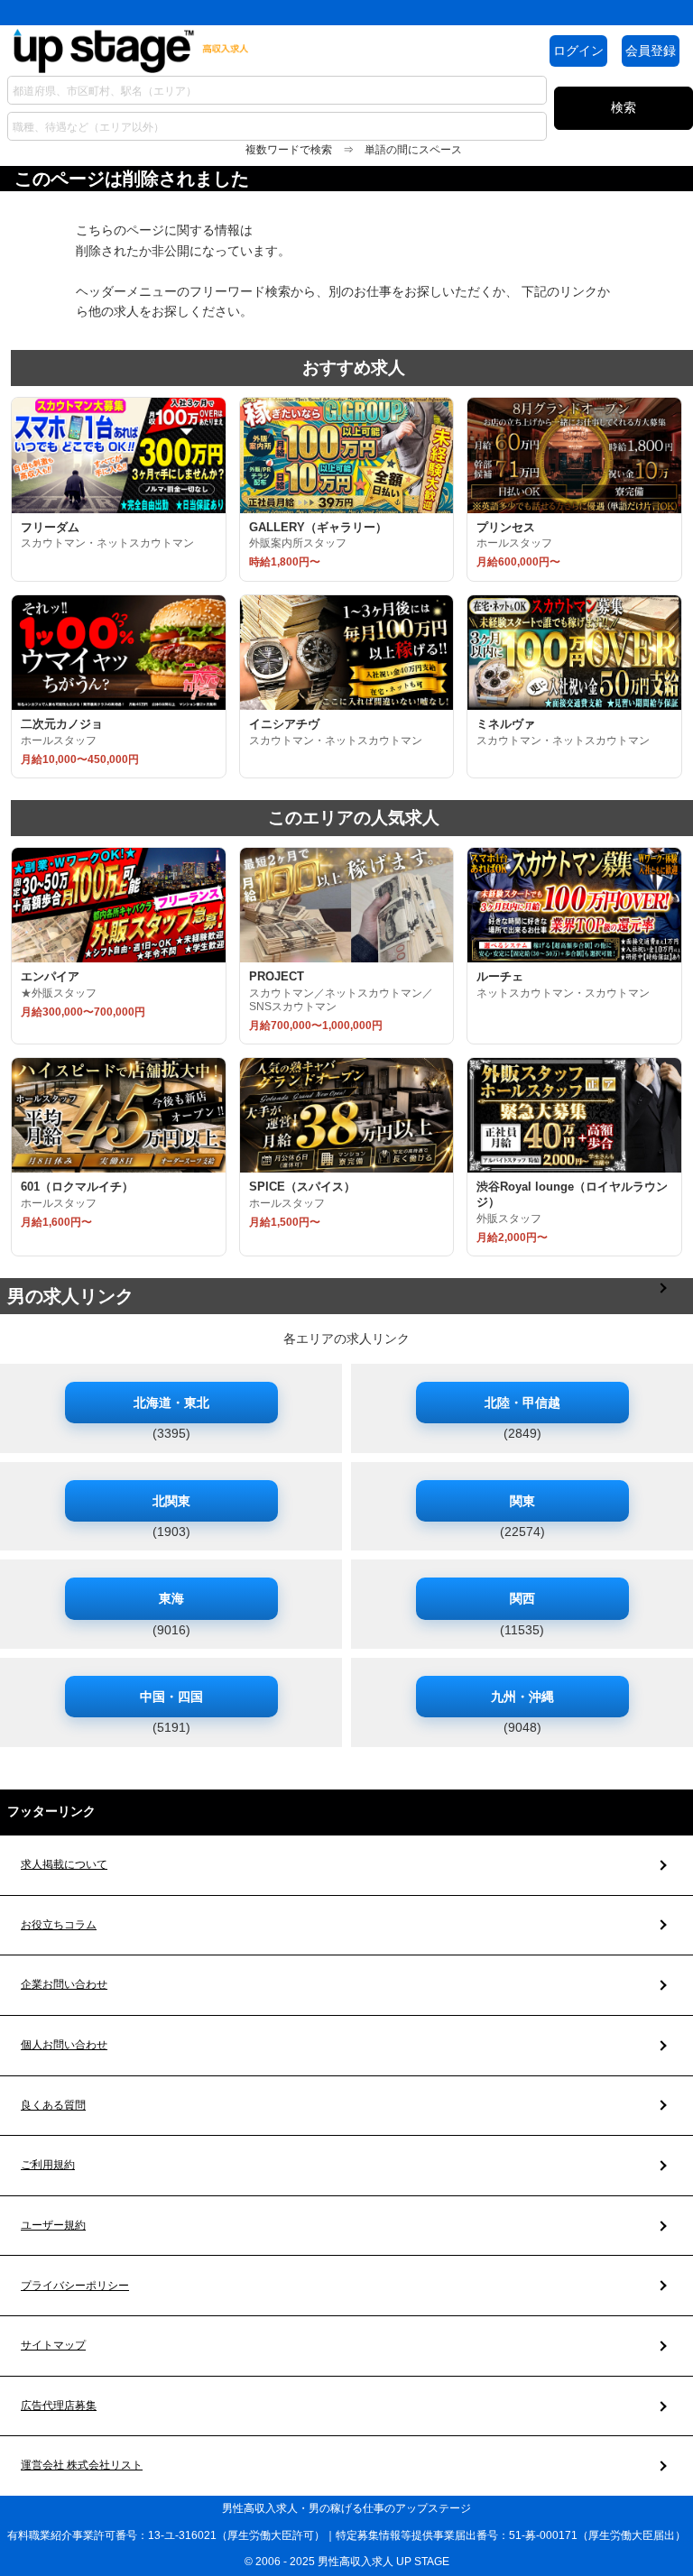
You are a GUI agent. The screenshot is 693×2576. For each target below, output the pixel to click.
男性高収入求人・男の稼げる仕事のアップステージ (346, 2508)
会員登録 (651, 51)
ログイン (578, 51)
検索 (624, 107)
